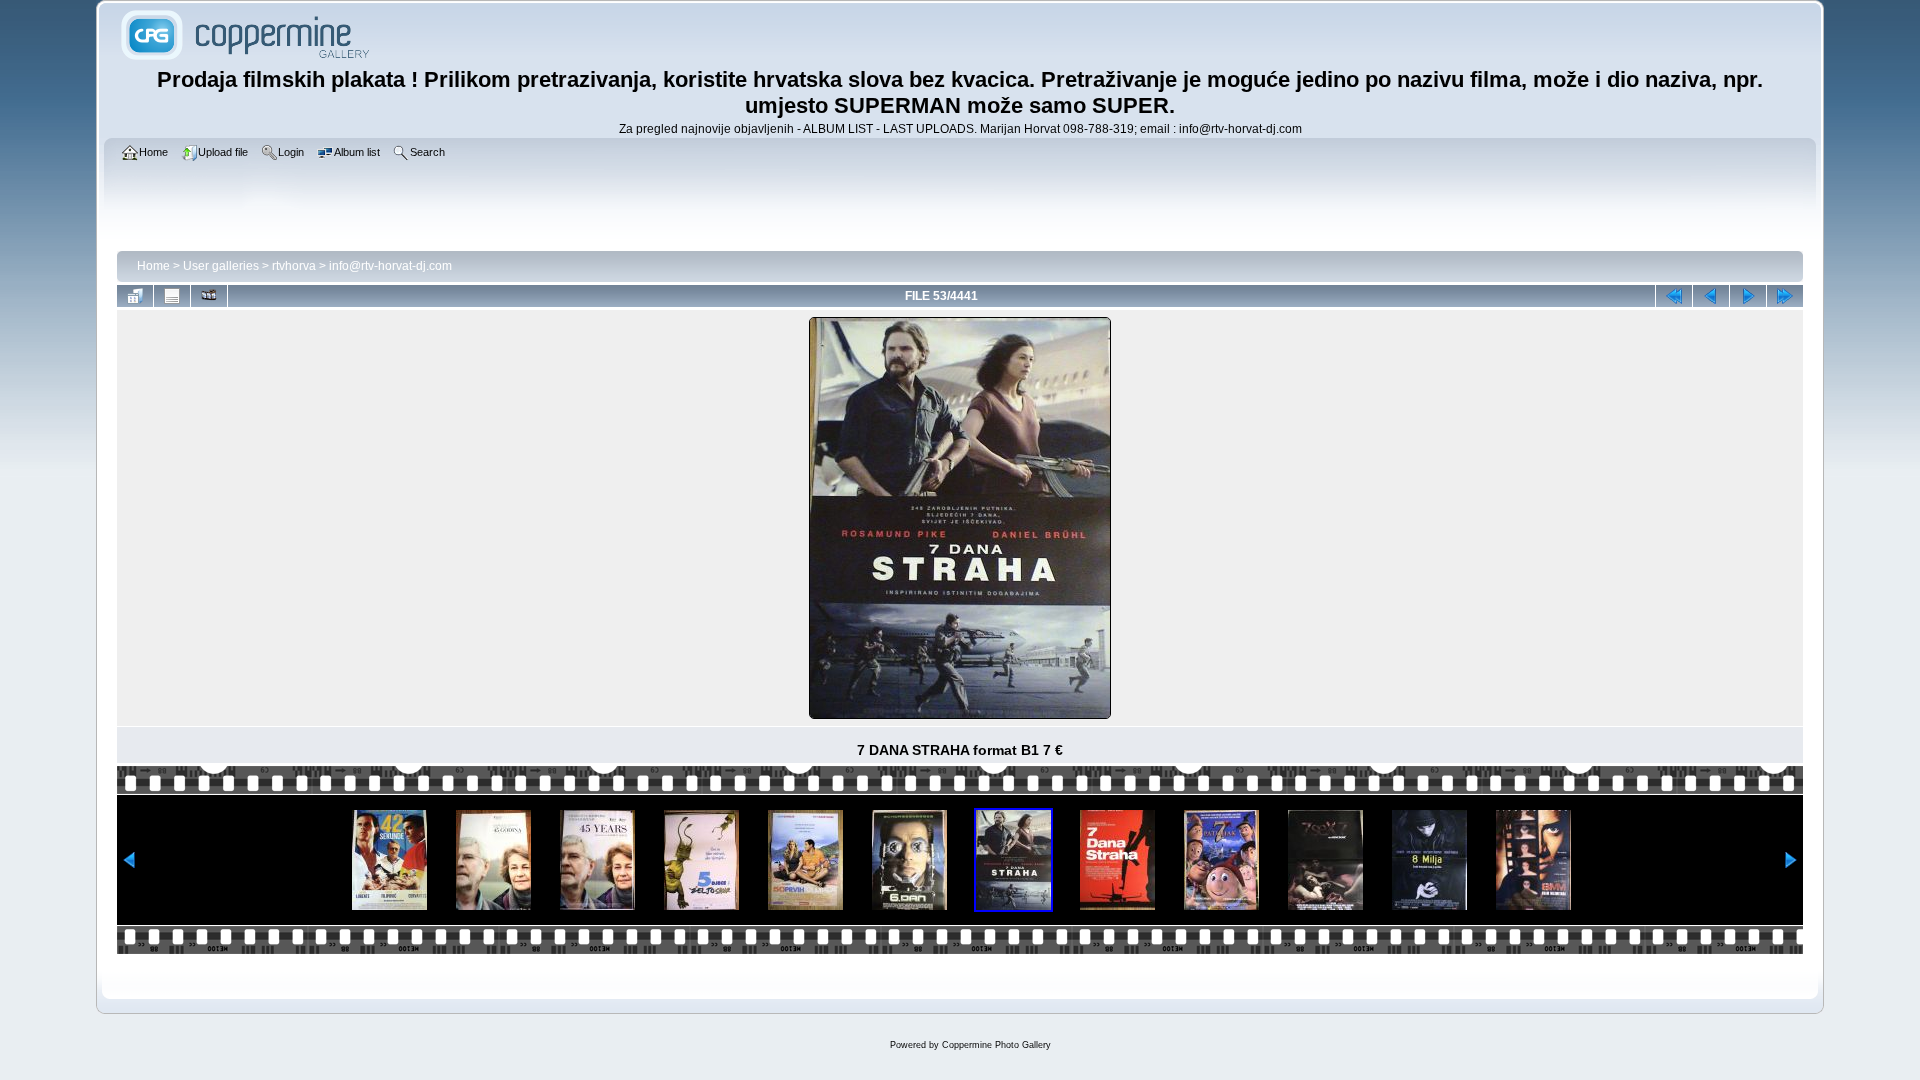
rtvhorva (294, 266)
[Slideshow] (209, 296)
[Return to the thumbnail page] (135, 296)
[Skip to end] (1785, 296)
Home (153, 266)
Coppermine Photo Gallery (996, 1045)
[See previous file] (1711, 296)
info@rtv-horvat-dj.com (390, 266)
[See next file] (1748, 296)
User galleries (221, 266)
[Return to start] (1674, 296)
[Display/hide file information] (172, 296)
